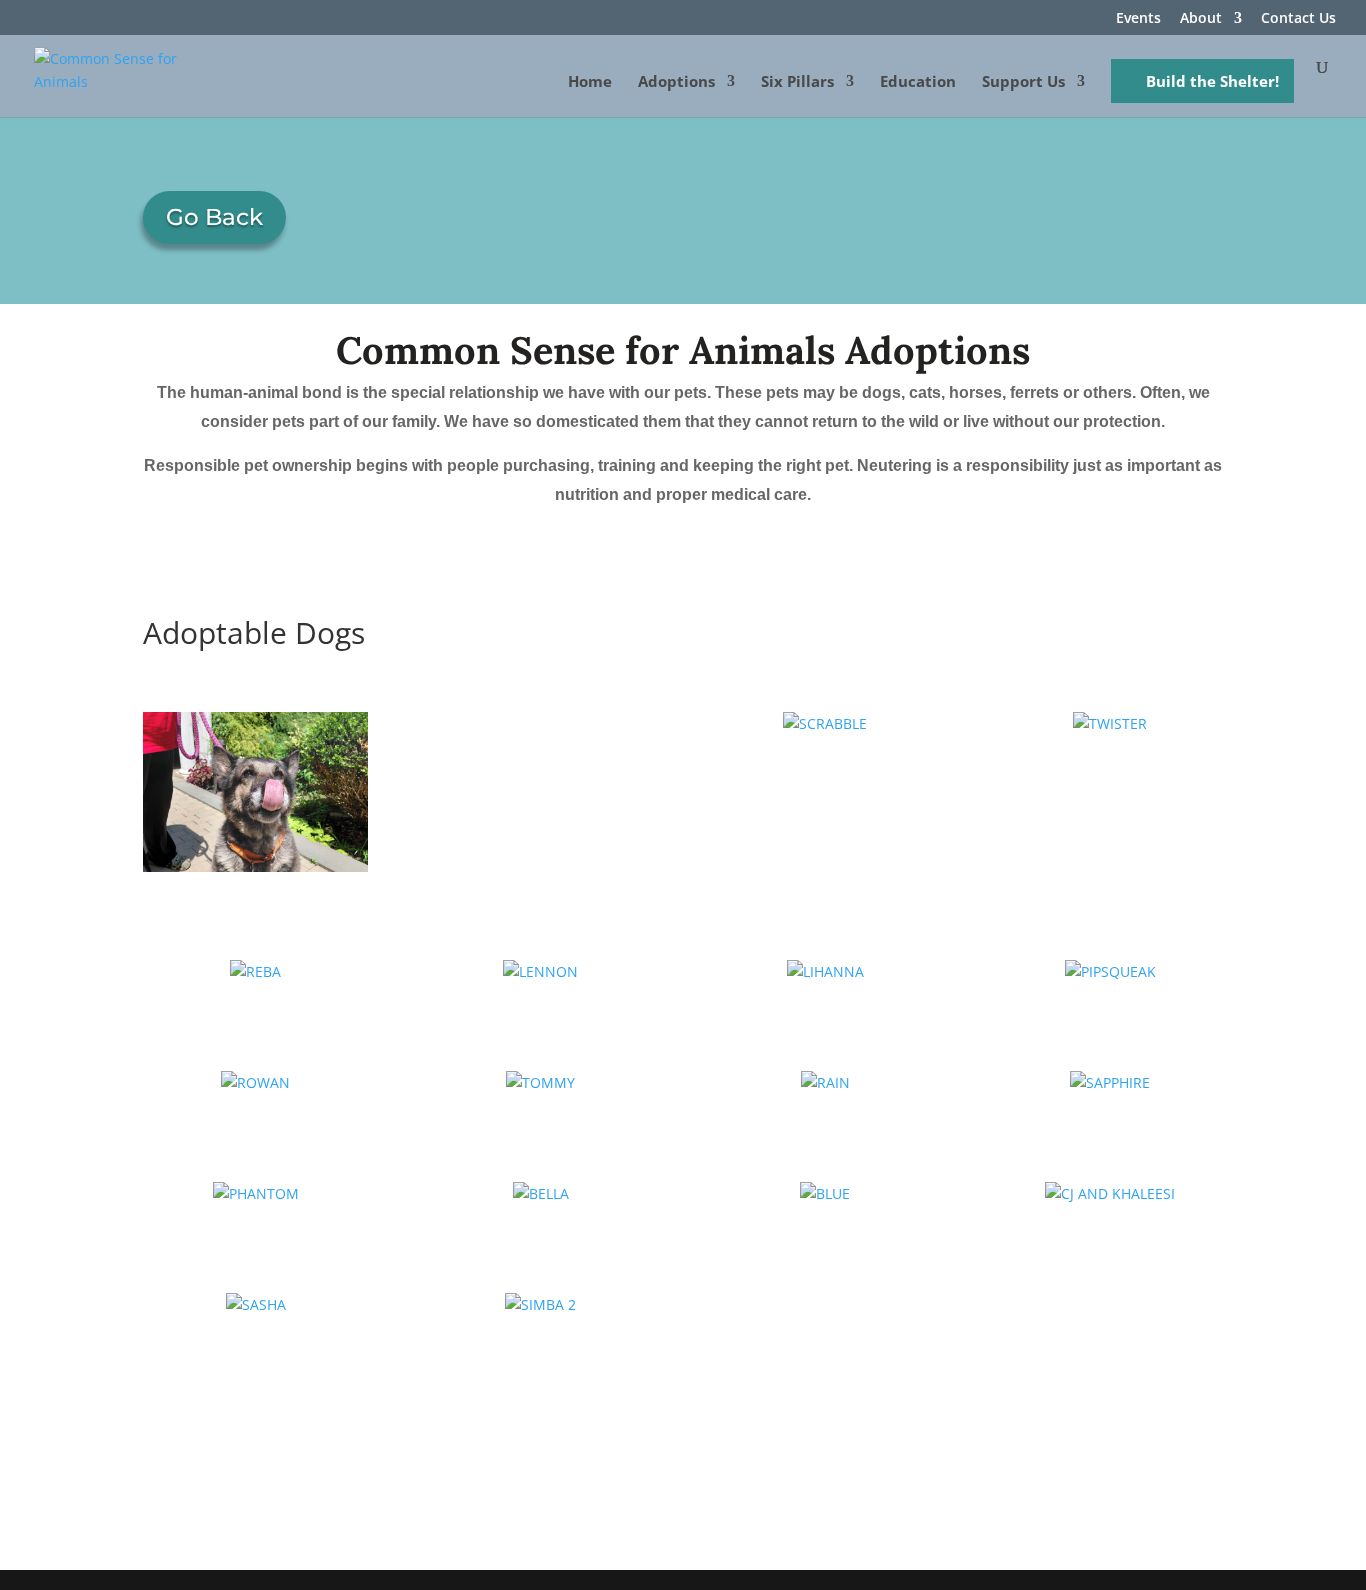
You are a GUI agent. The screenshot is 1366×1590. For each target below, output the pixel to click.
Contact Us (1298, 19)
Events (1138, 19)
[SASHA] (255, 1305)
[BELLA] (540, 1194)
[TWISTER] (1109, 724)
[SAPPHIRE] (1109, 1083)
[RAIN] (825, 1083)
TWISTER (1110, 755)
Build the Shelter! (1212, 81)
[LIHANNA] (825, 972)
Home (590, 82)
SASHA (255, 1336)
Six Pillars (797, 82)
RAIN (825, 1113)
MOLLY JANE (255, 891)
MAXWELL (541, 731)
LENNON (540, 1002)
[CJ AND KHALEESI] (1109, 1194)
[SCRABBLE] (825, 724)
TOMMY (541, 1113)
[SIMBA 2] (540, 1305)
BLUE (825, 1225)
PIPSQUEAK (1110, 1002)
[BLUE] (825, 1194)
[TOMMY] (540, 1083)
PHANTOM (255, 1225)
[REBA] (255, 972)
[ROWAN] (255, 1083)
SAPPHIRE (1110, 1113)
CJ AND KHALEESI (1110, 1225)
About (1201, 19)
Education (918, 82)
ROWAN (255, 1113)
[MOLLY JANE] (255, 792)
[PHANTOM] (255, 1194)
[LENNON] (540, 972)
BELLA (540, 1225)
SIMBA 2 (540, 1336)
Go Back (214, 217)
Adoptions (676, 82)
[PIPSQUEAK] (1109, 972)
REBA (256, 1002)
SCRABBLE (825, 755)
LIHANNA (825, 1002)
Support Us (1023, 82)
